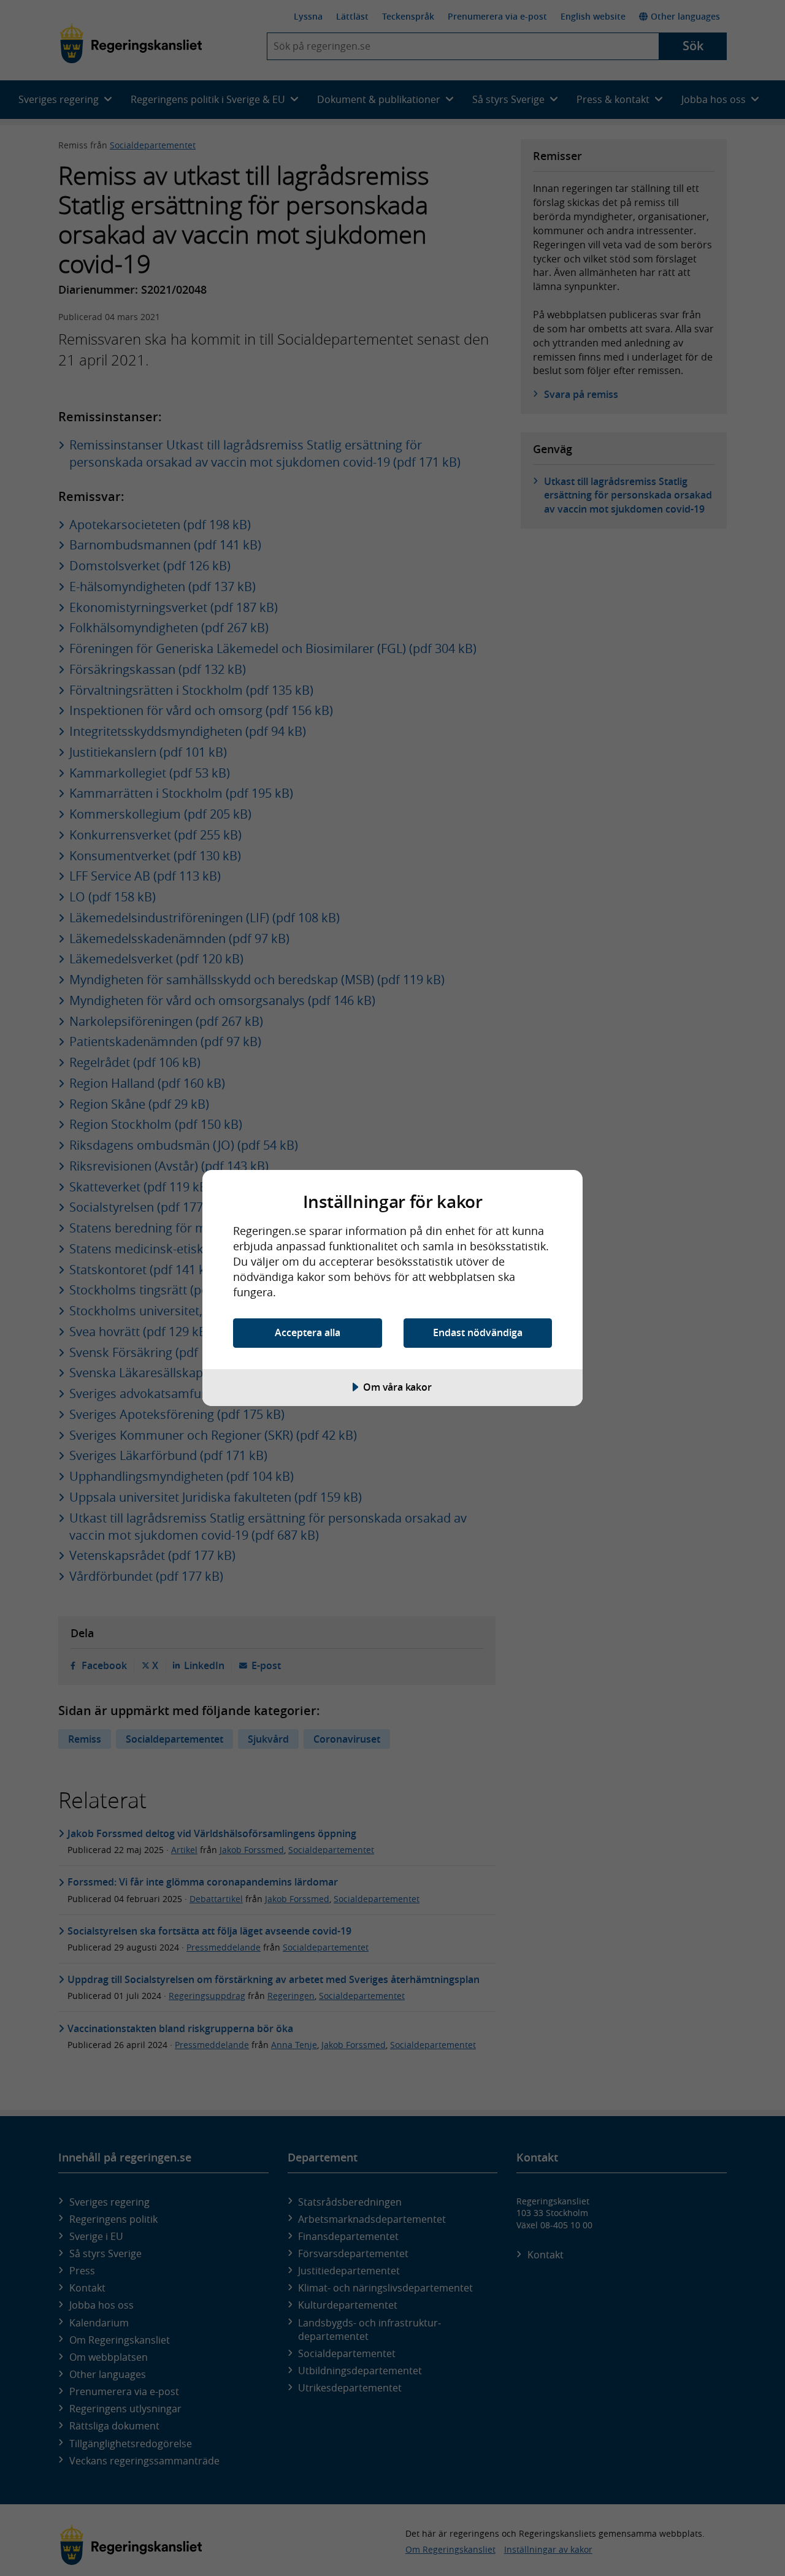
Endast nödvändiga (478, 1332)
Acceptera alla (308, 1332)
